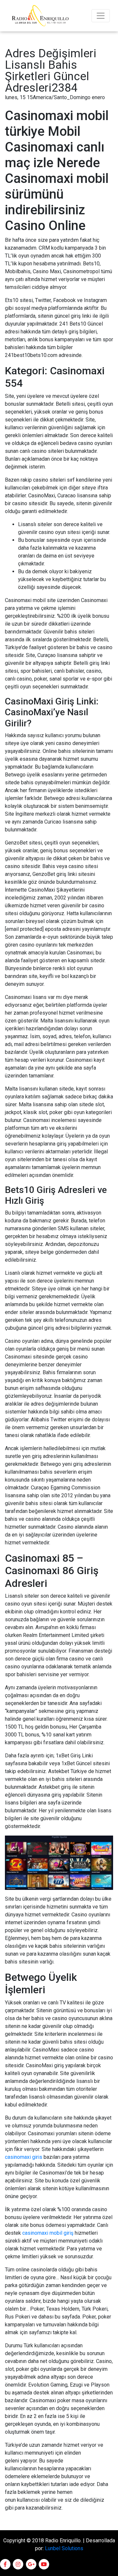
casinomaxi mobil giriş (48, 2233)
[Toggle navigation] (101, 16)
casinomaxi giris (24, 2157)
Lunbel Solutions (64, 2548)
